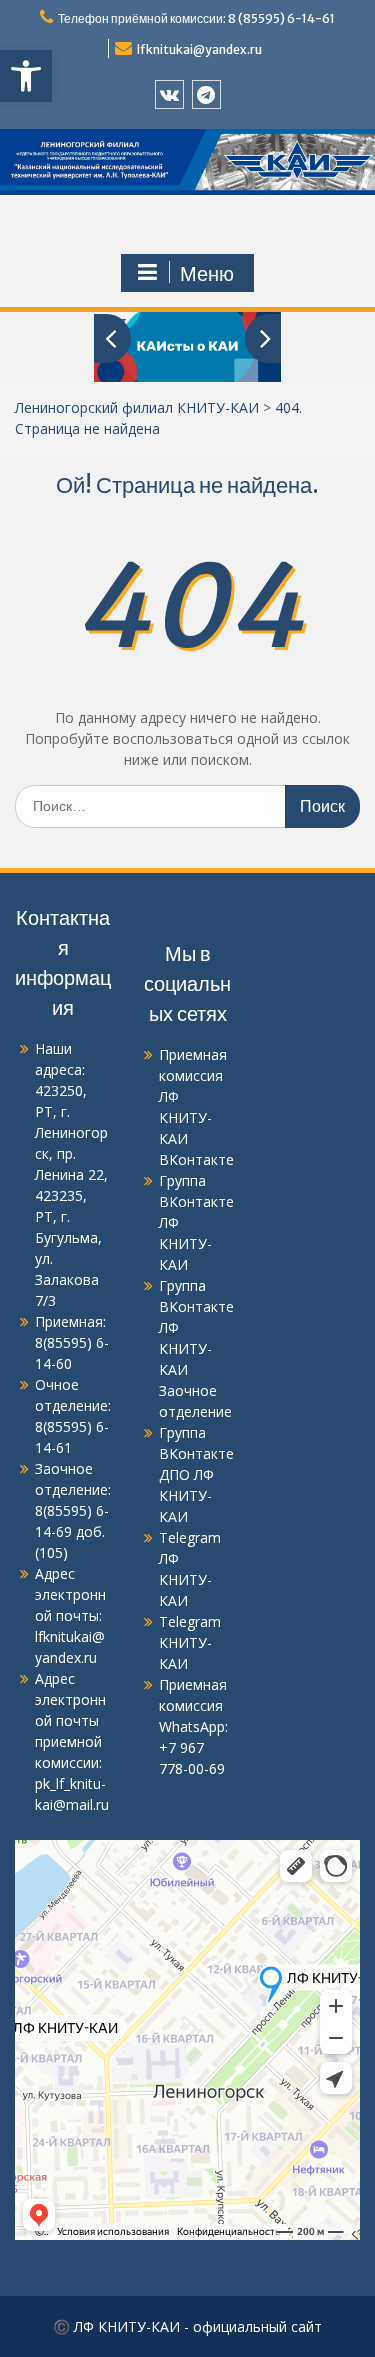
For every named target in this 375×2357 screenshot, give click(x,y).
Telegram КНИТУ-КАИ (190, 1642)
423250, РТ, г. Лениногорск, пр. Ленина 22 (71, 1132)
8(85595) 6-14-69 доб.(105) (72, 1531)
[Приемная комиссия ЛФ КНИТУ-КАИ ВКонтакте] (169, 94)
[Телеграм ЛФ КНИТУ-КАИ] (206, 94)
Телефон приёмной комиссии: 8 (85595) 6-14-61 (196, 18)
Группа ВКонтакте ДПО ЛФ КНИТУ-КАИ (196, 1474)
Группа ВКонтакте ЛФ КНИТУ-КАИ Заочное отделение (196, 1348)
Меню (207, 274)
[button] (26, 76)
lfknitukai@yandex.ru (199, 49)
